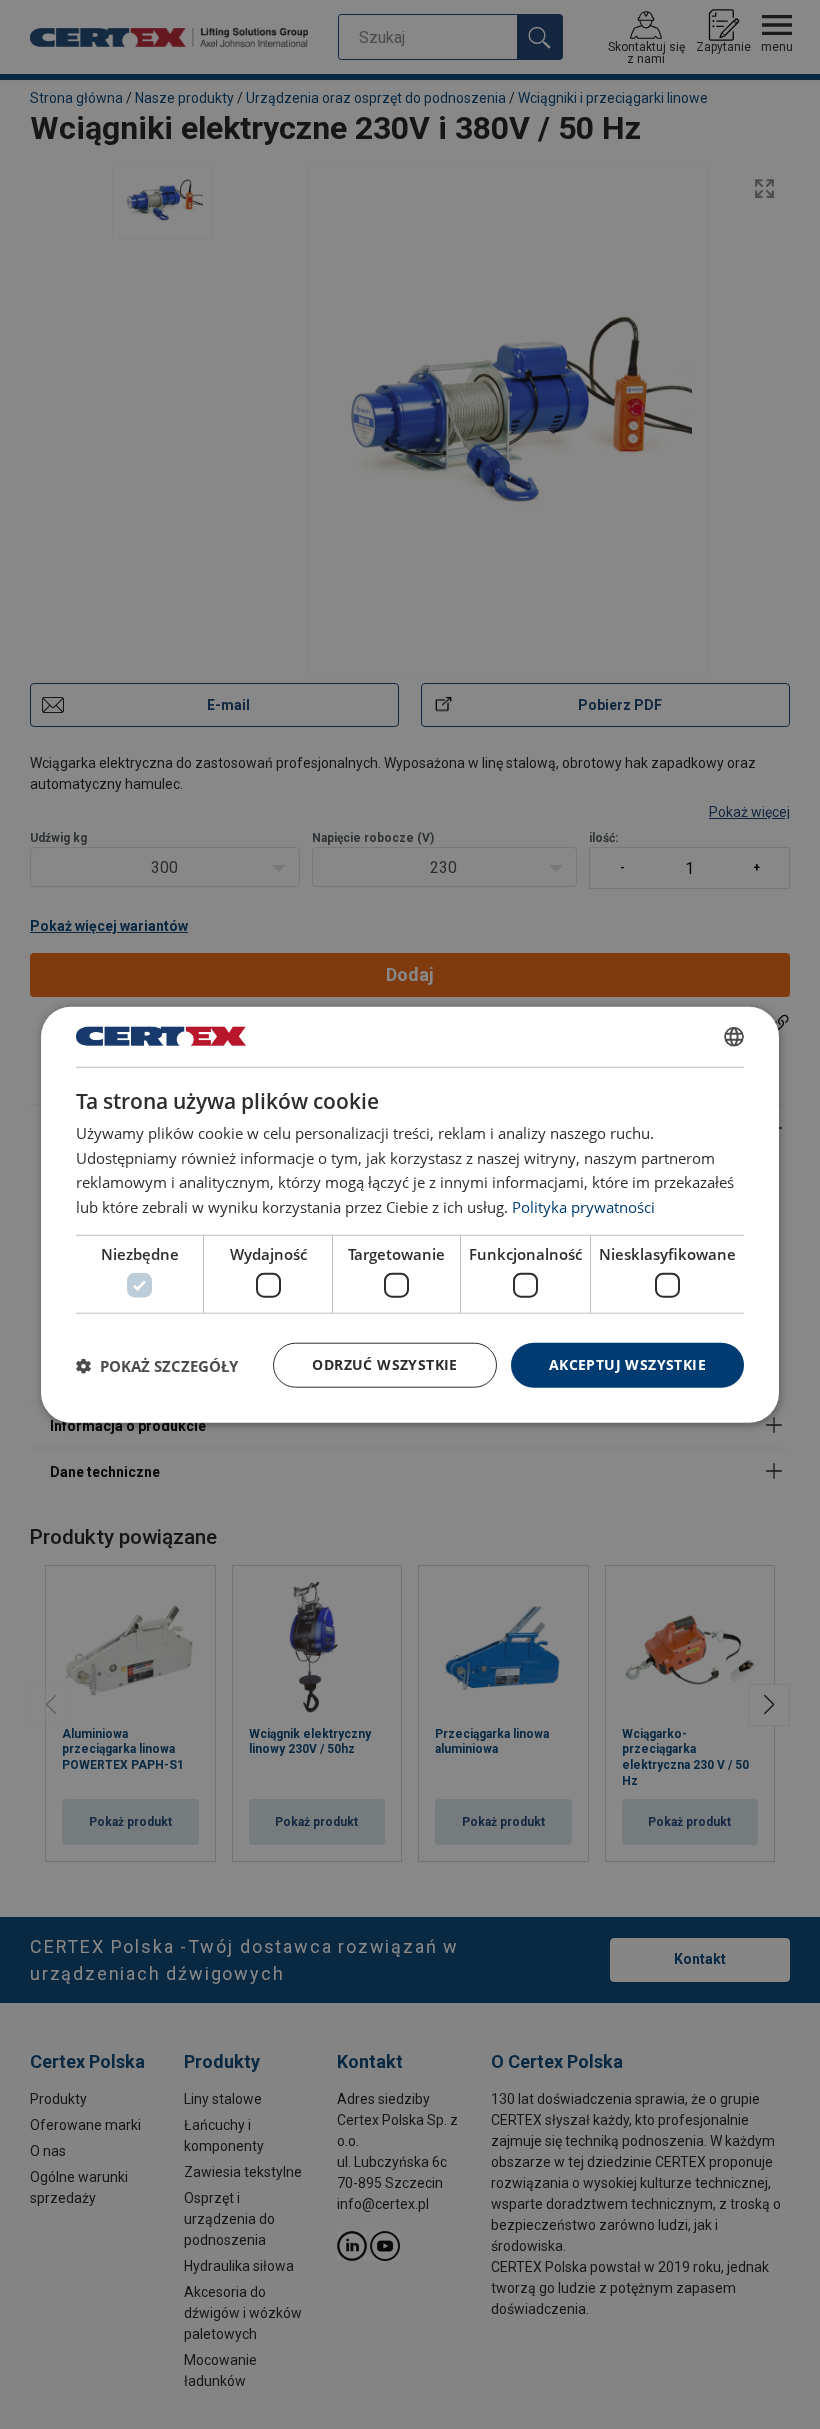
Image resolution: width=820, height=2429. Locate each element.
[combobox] (734, 1036)
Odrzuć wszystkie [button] (384, 1364)
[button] (157, 1365)
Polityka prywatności (583, 1207)
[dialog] (410, 1214)
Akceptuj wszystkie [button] (627, 1364)
